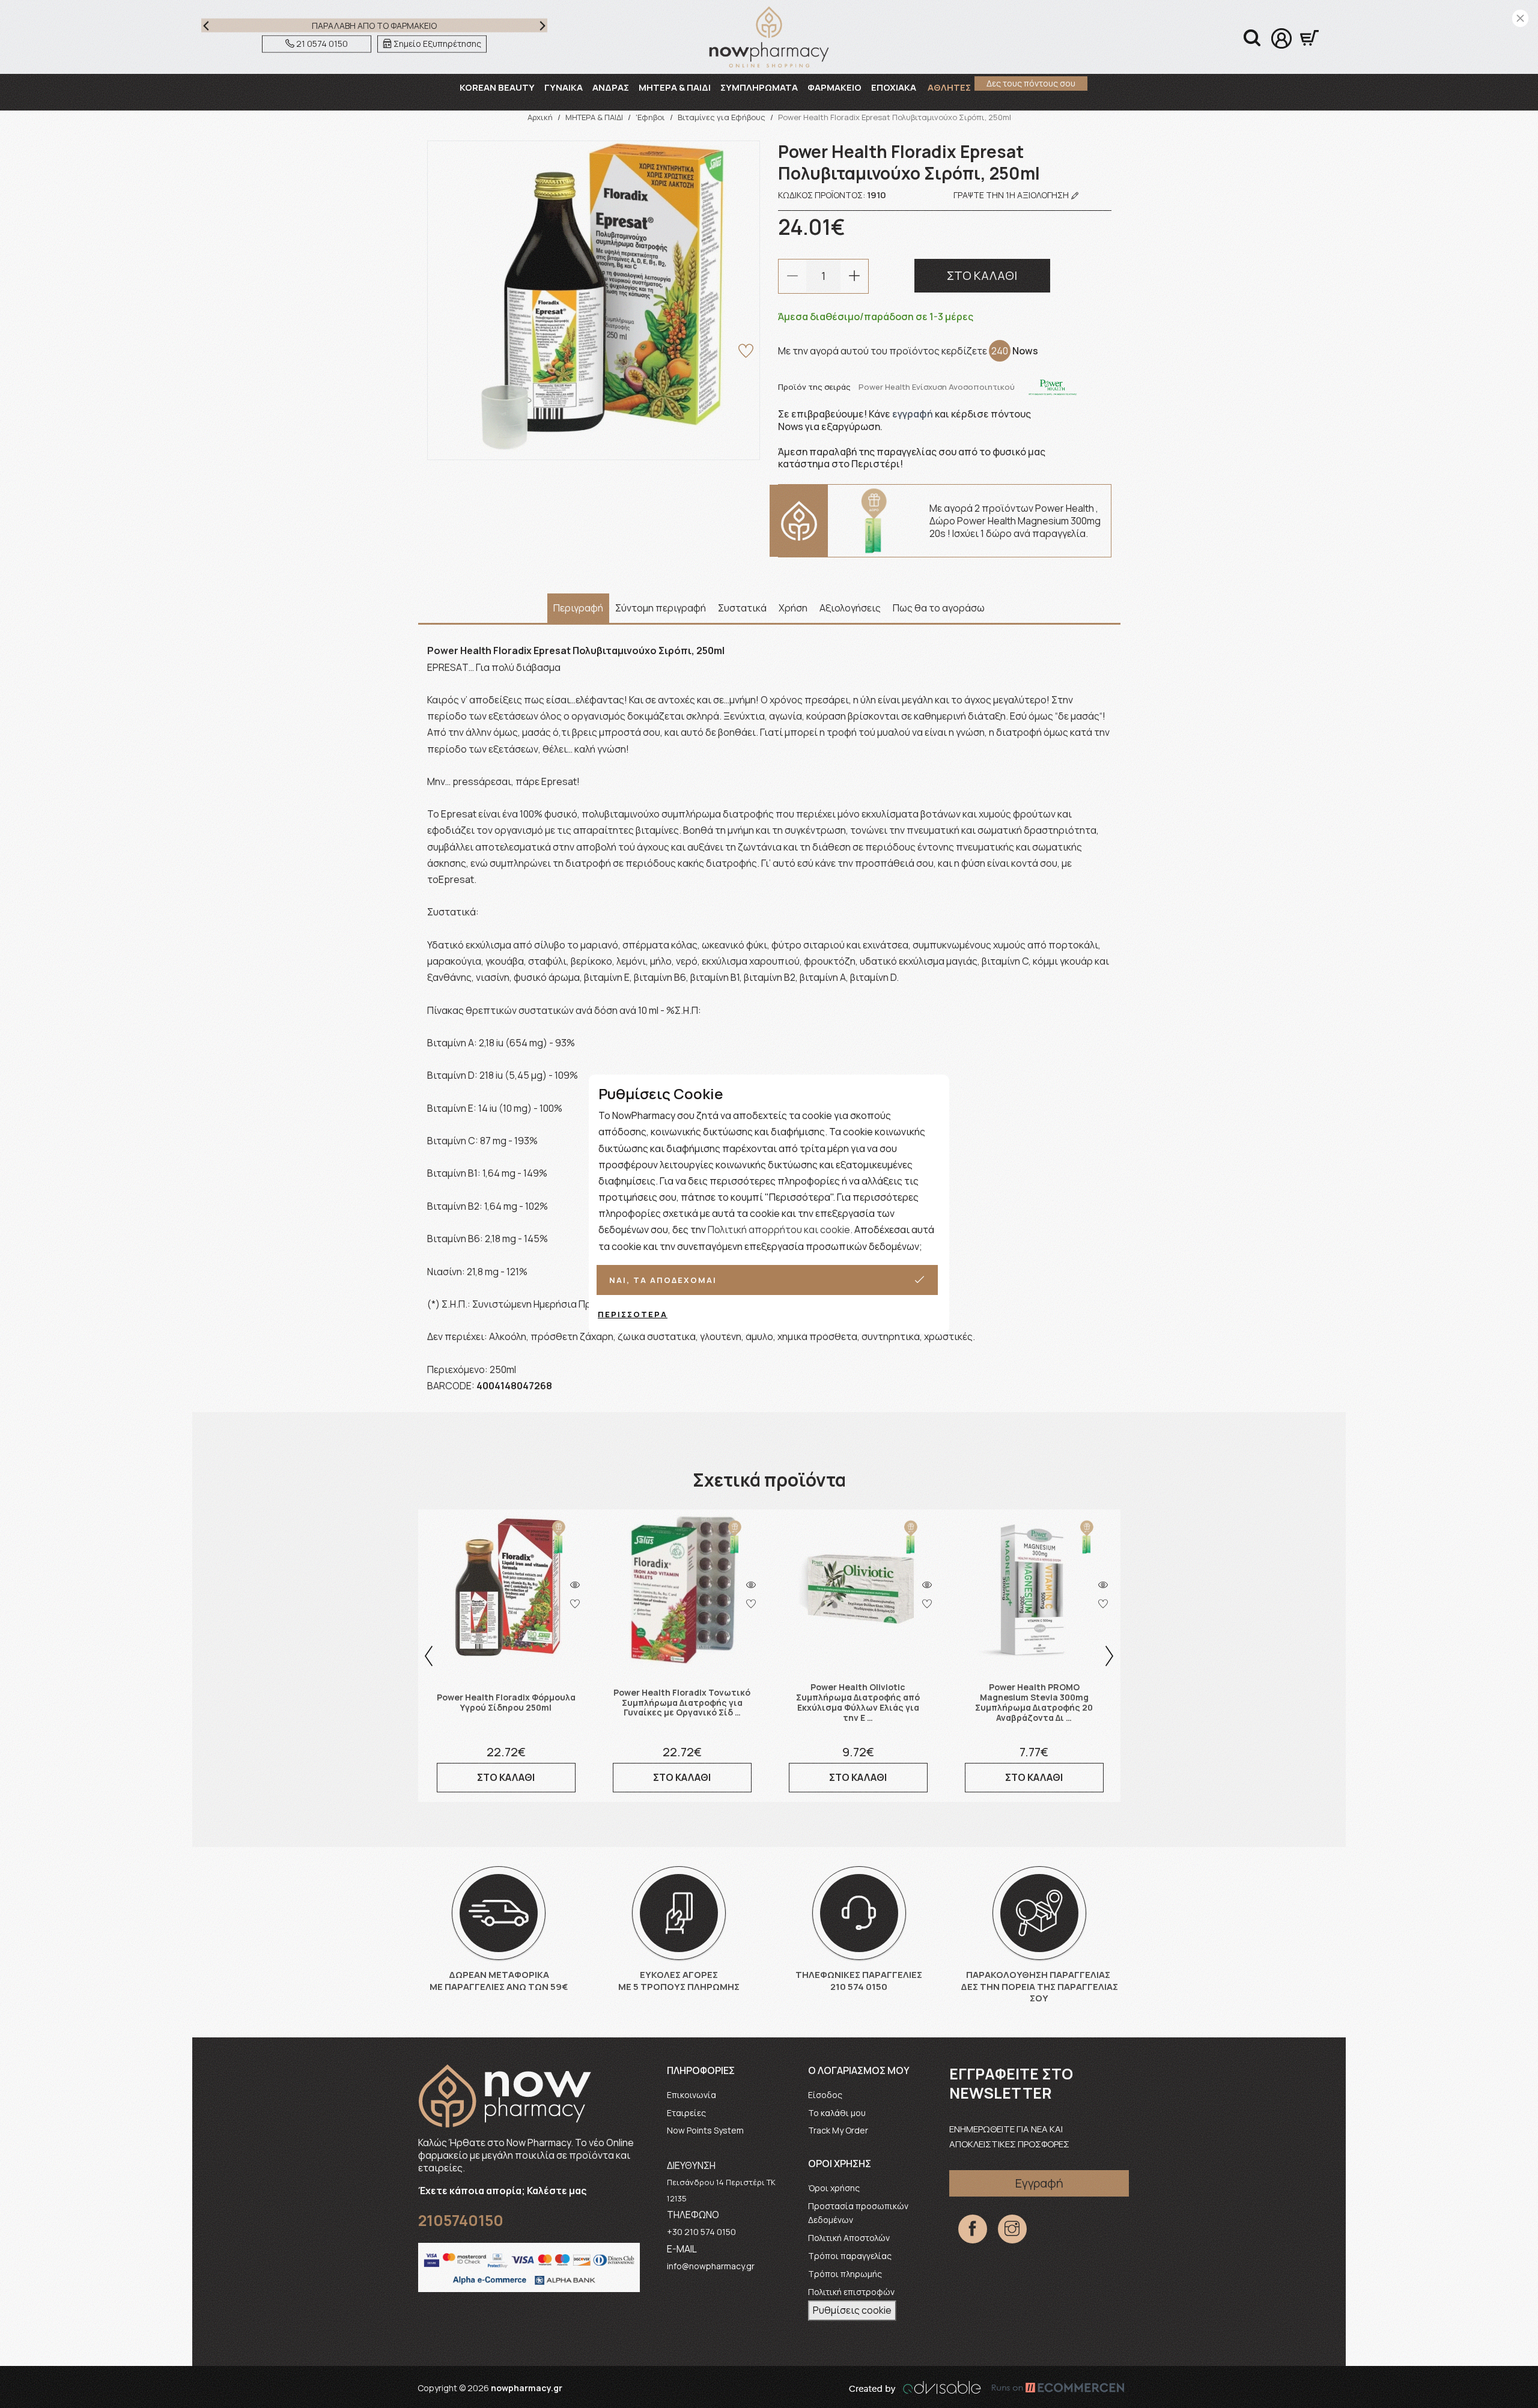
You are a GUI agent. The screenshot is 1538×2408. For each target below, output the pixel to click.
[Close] (1520, 18)
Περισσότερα (633, 1314)
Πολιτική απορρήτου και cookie (779, 1230)
